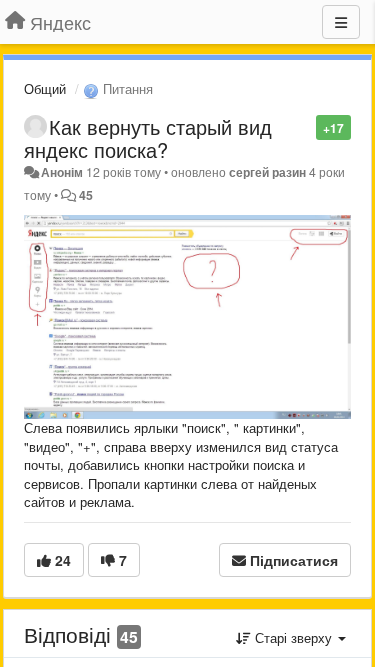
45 (86, 195)
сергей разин (267, 172)
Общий (45, 88)
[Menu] (341, 22)
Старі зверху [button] (293, 637)
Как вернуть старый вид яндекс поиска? (148, 138)
